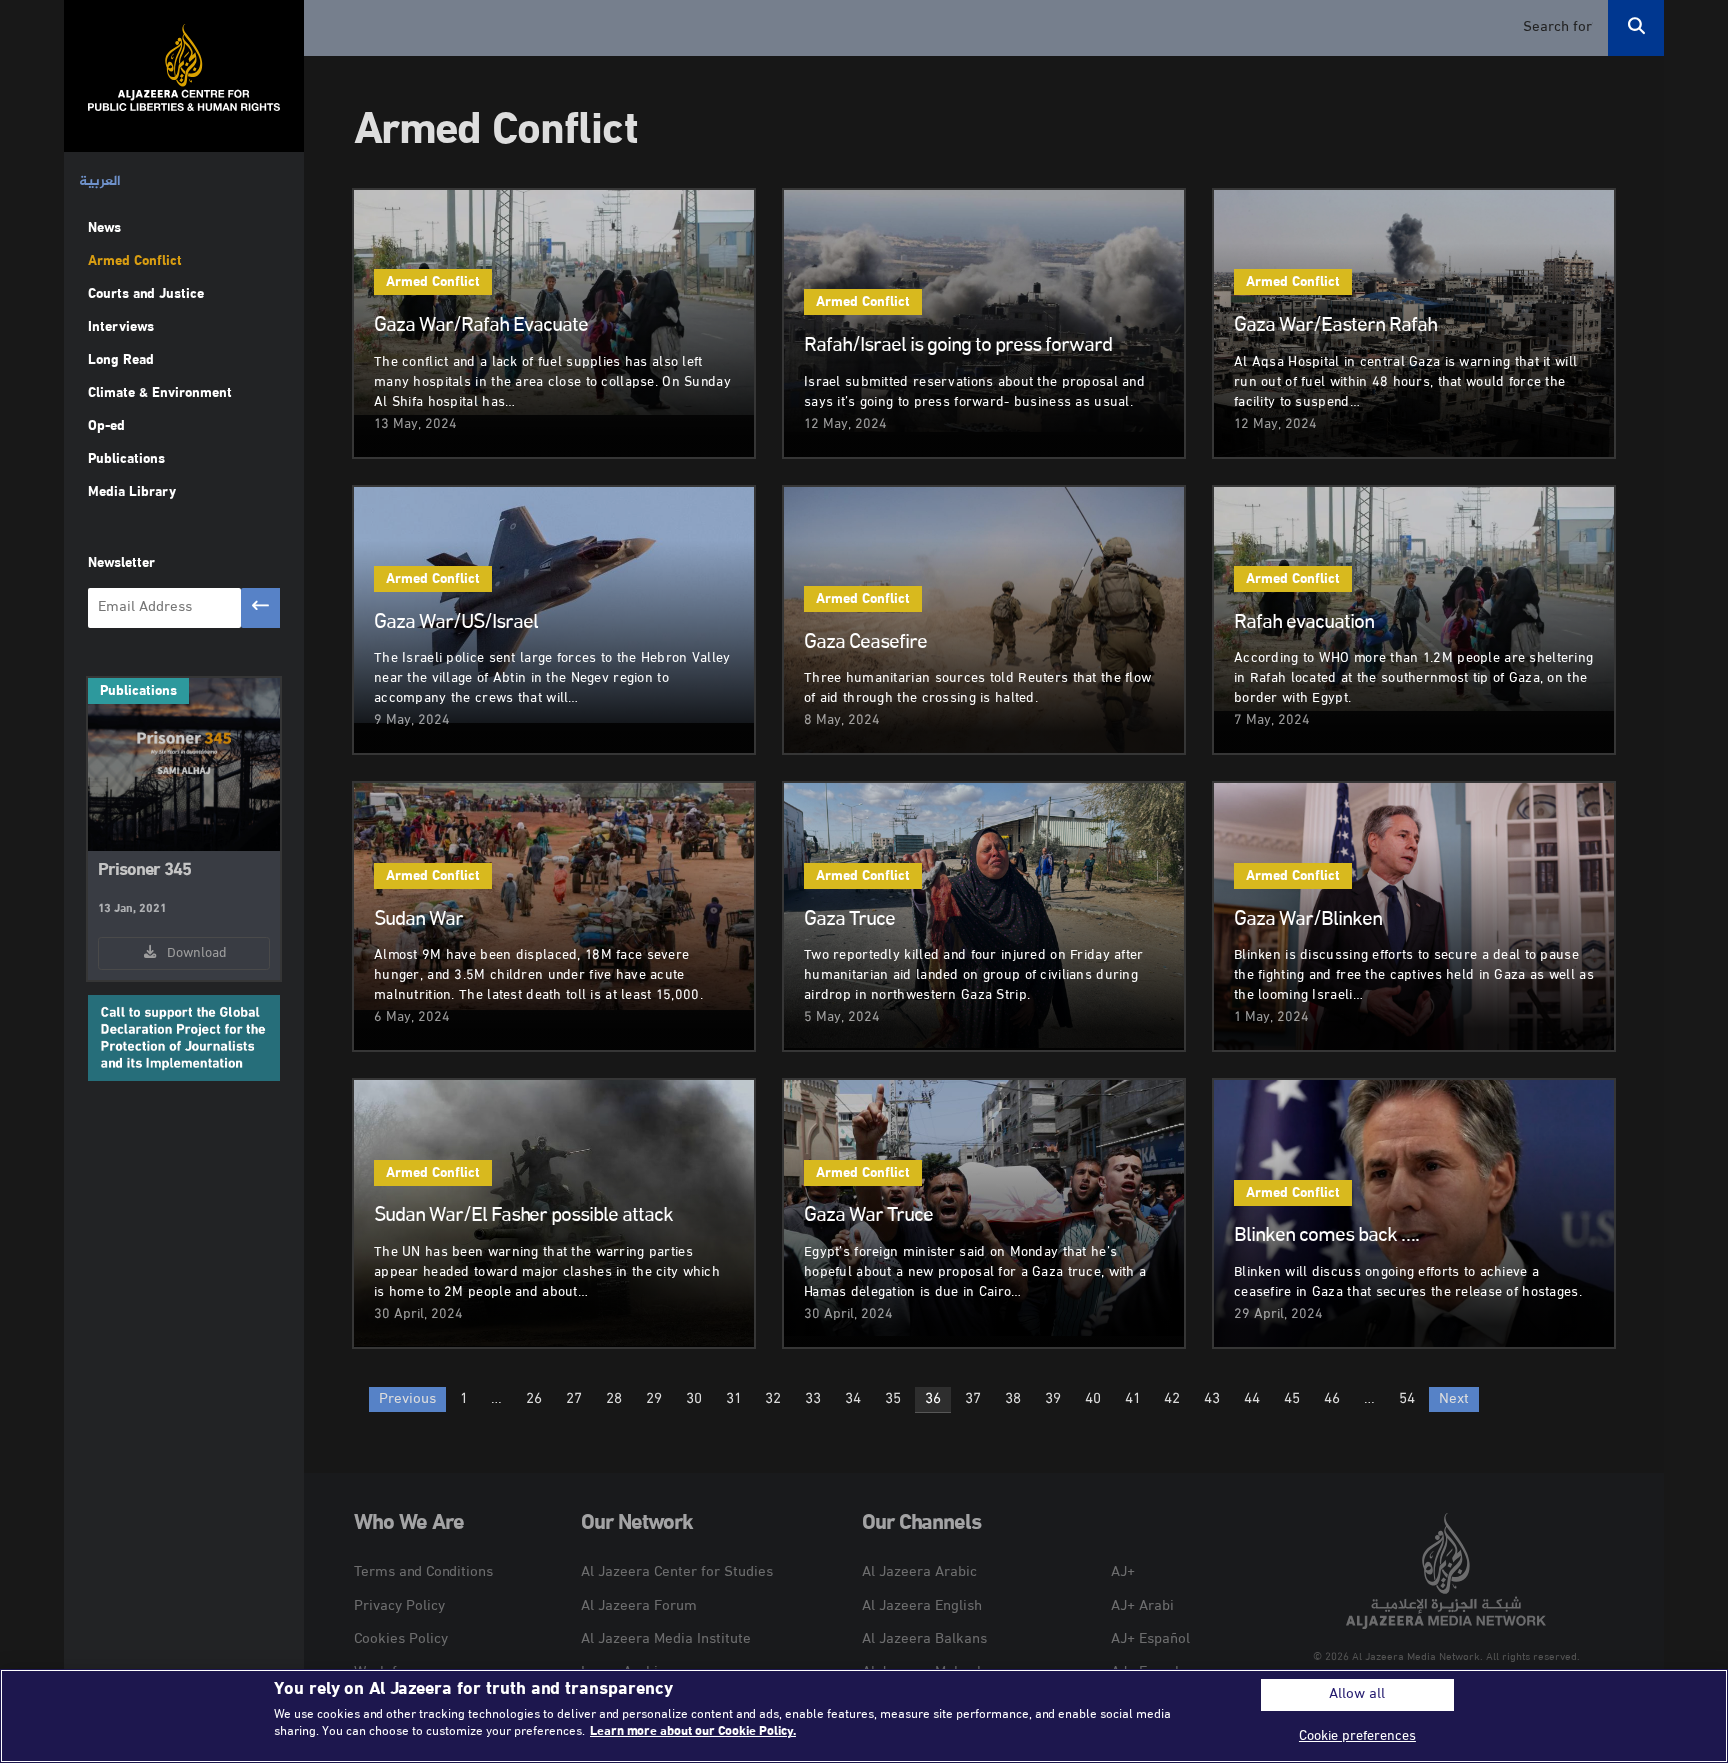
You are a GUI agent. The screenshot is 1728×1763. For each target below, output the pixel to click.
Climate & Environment (160, 393)
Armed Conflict (135, 261)
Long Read (121, 360)
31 (733, 1399)
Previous (407, 1399)
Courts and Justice (146, 294)
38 (1013, 1399)
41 (1132, 1399)
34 (853, 1399)
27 (574, 1399)
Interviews (121, 327)
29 (654, 1399)
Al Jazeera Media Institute (666, 1639)
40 (1093, 1399)
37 (973, 1399)
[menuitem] (100, 182)
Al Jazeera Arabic (919, 1572)
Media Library (131, 492)
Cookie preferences (1357, 1736)
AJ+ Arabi (1142, 1606)
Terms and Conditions (423, 1572)
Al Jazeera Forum (639, 1606)
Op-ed (106, 426)
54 (1407, 1399)
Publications (126, 459)
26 (534, 1399)
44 (1252, 1399)
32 (773, 1399)
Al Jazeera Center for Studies (677, 1572)
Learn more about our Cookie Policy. (693, 1732)
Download (193, 953)
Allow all (1357, 1695)
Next (1454, 1399)
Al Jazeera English (922, 1606)
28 (614, 1399)
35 (893, 1399)
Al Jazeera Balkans (924, 1639)
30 (694, 1399)
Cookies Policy (401, 1639)
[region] (864, 1716)
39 (1053, 1399)
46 (1332, 1399)
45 (1292, 1399)
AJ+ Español (1150, 1639)
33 (813, 1399)
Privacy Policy (399, 1606)
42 (1172, 1399)
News (104, 228)
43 (1212, 1399)
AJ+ (1123, 1572)
